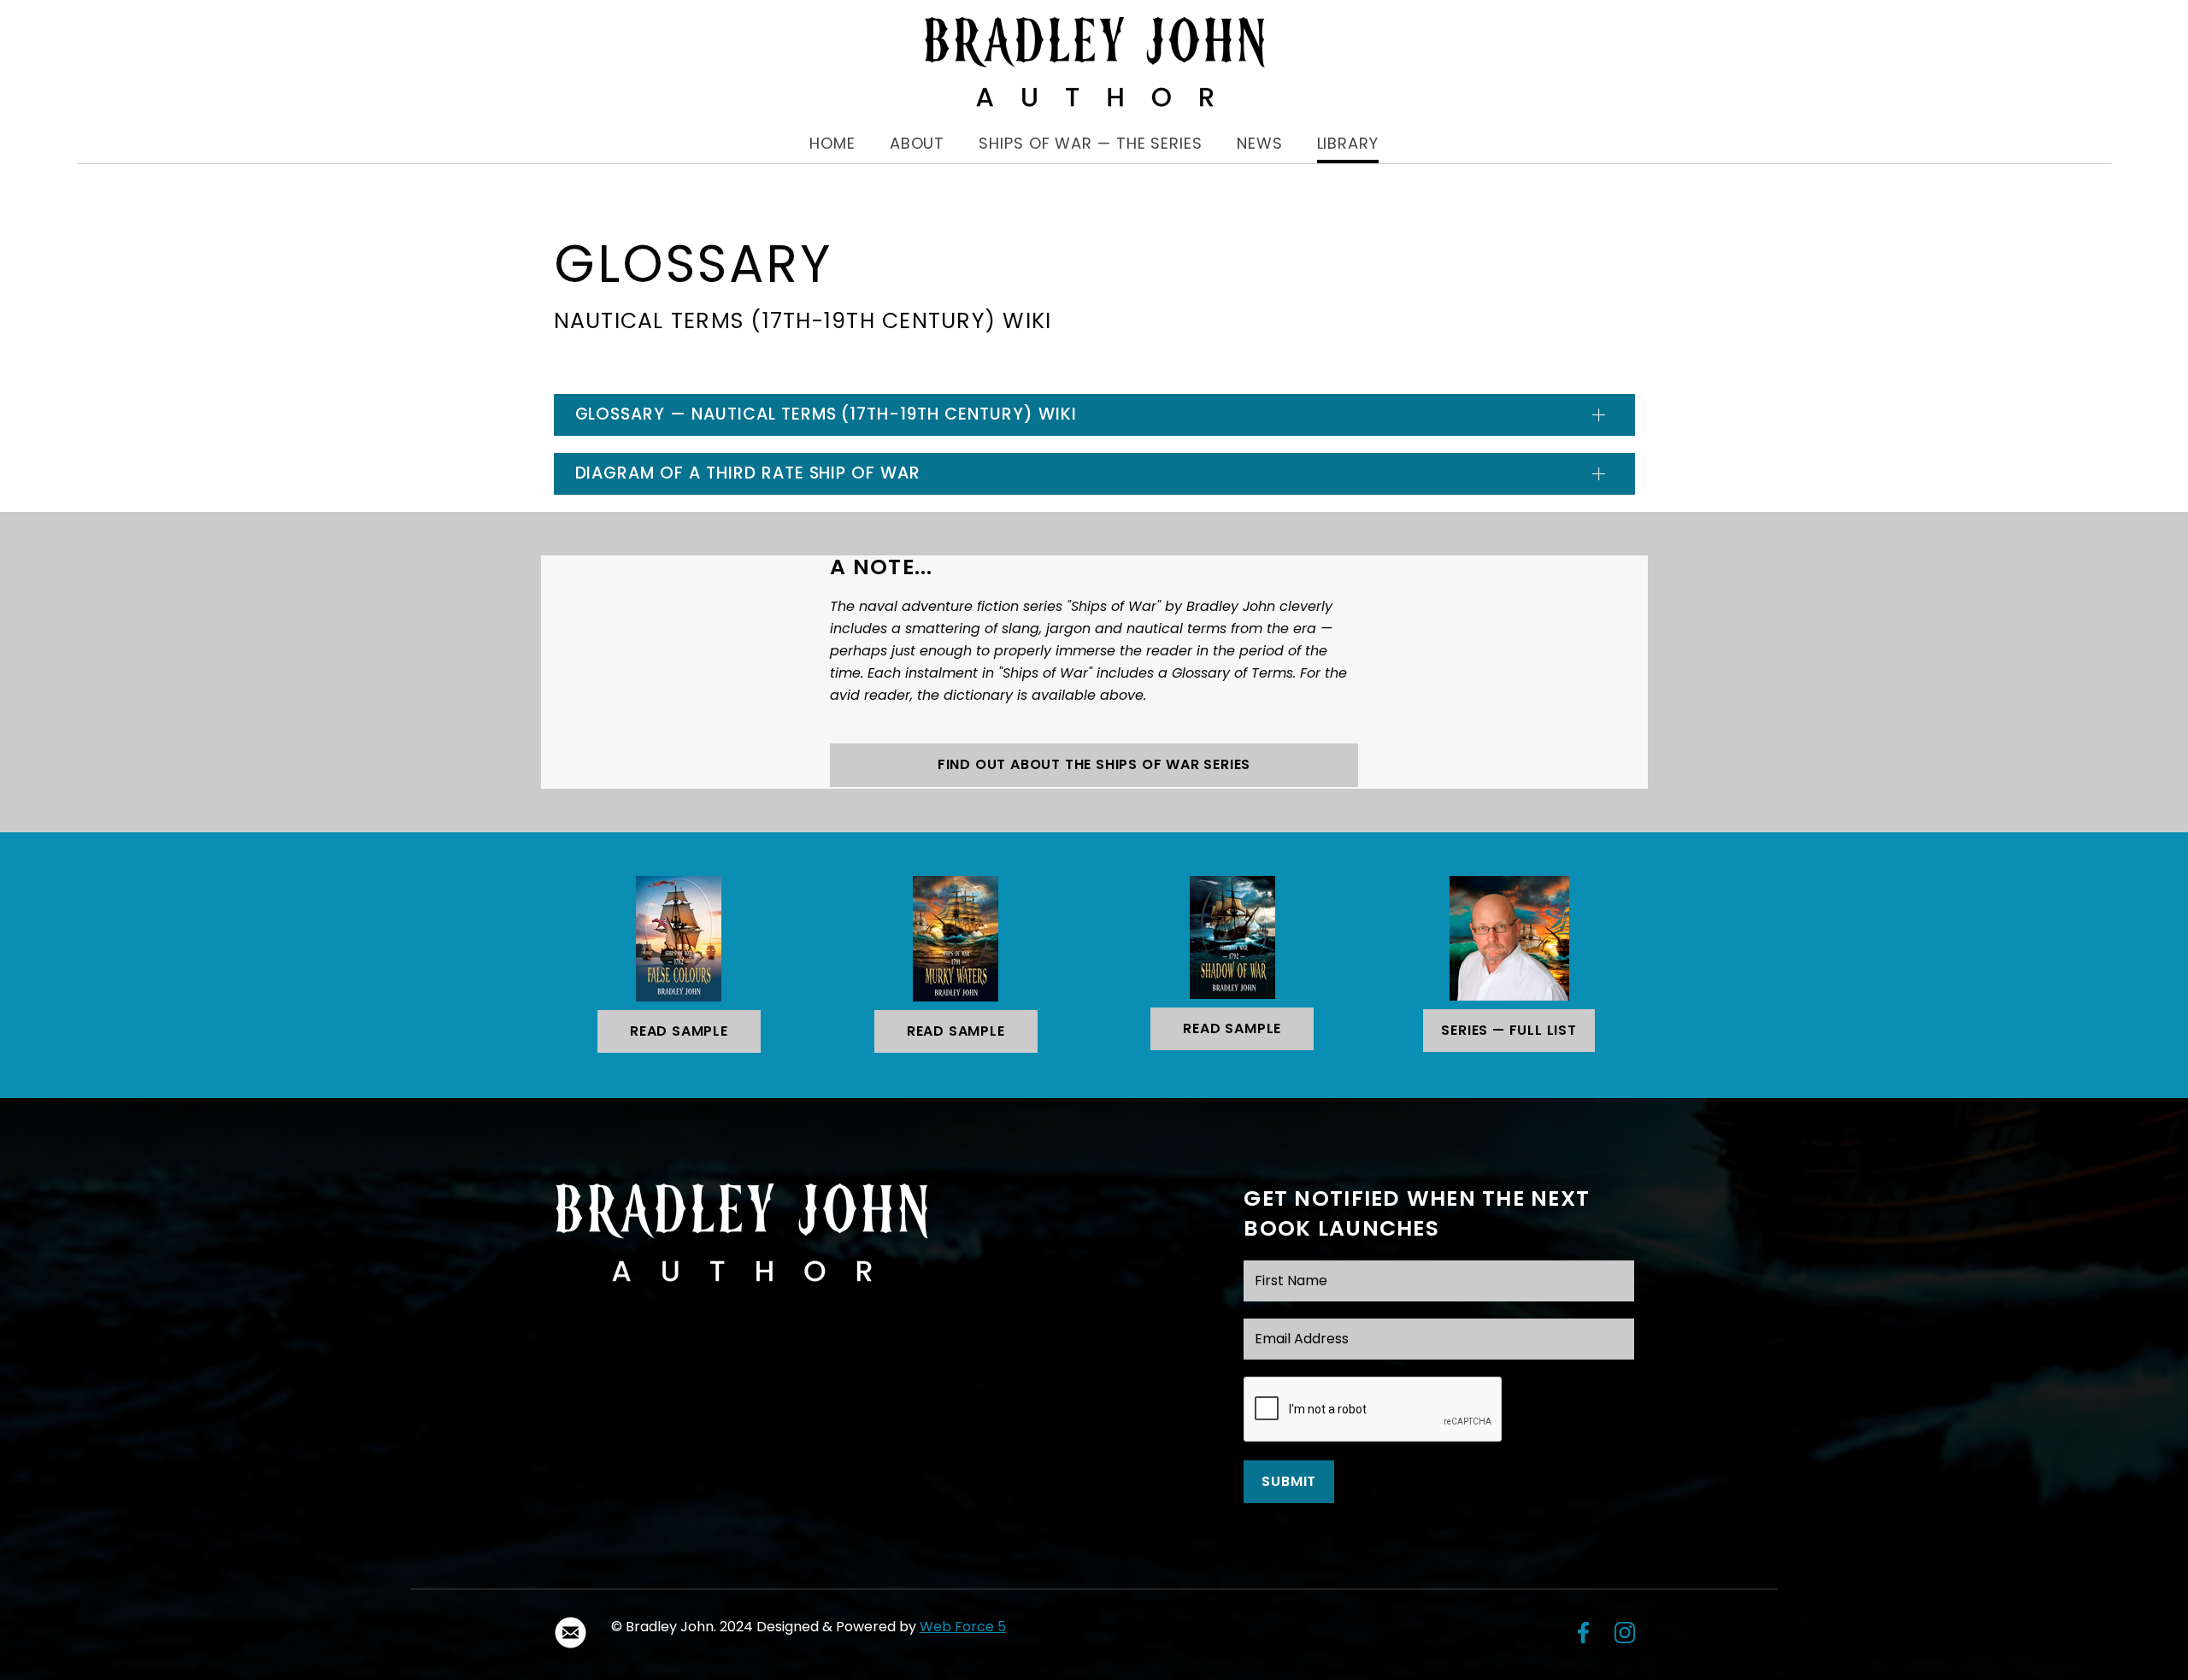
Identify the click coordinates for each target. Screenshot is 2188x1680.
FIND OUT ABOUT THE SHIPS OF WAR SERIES (1094, 764)
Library (1348, 143)
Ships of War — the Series (1091, 143)
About (918, 143)
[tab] (1094, 415)
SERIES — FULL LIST (1509, 1030)
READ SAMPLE (679, 1031)
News (1260, 143)
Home (832, 143)
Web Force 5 (963, 1627)
